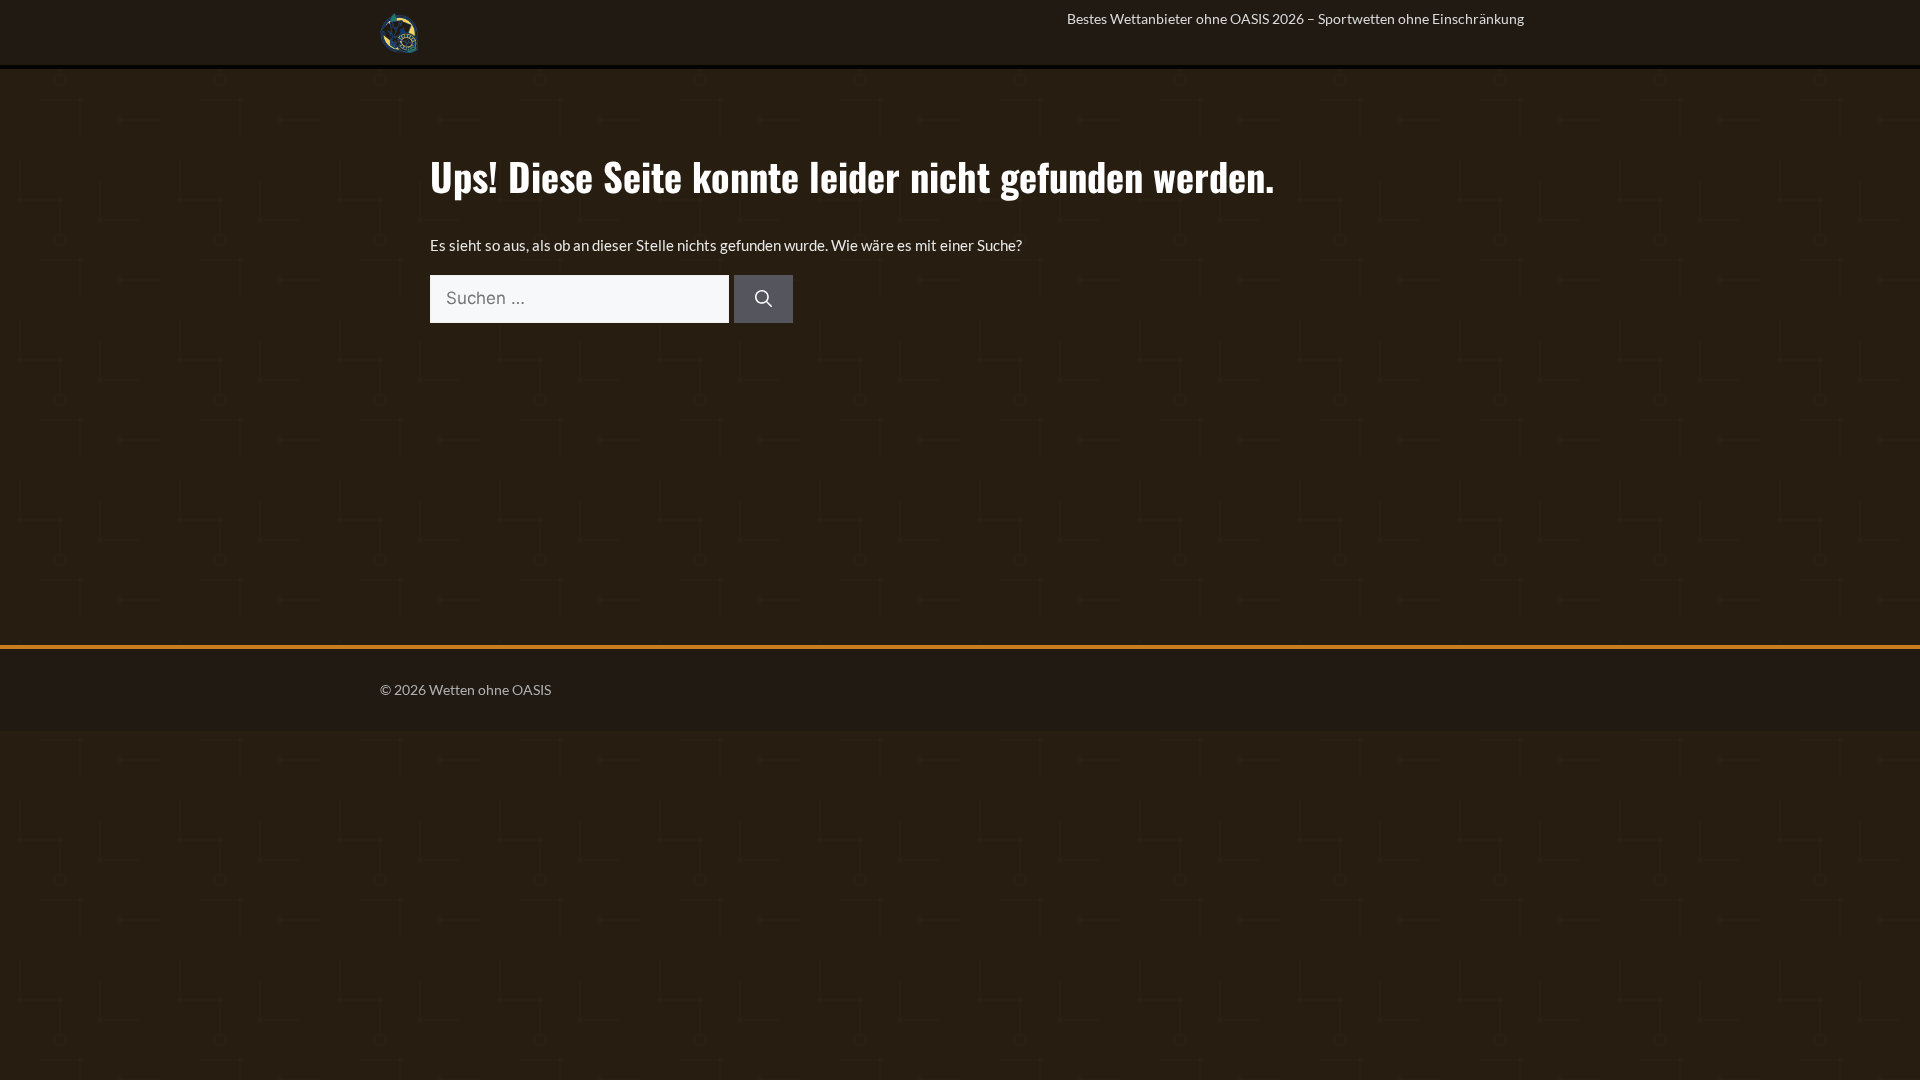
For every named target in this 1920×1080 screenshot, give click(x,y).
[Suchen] (763, 299)
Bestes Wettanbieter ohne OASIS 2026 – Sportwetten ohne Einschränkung (1295, 18)
